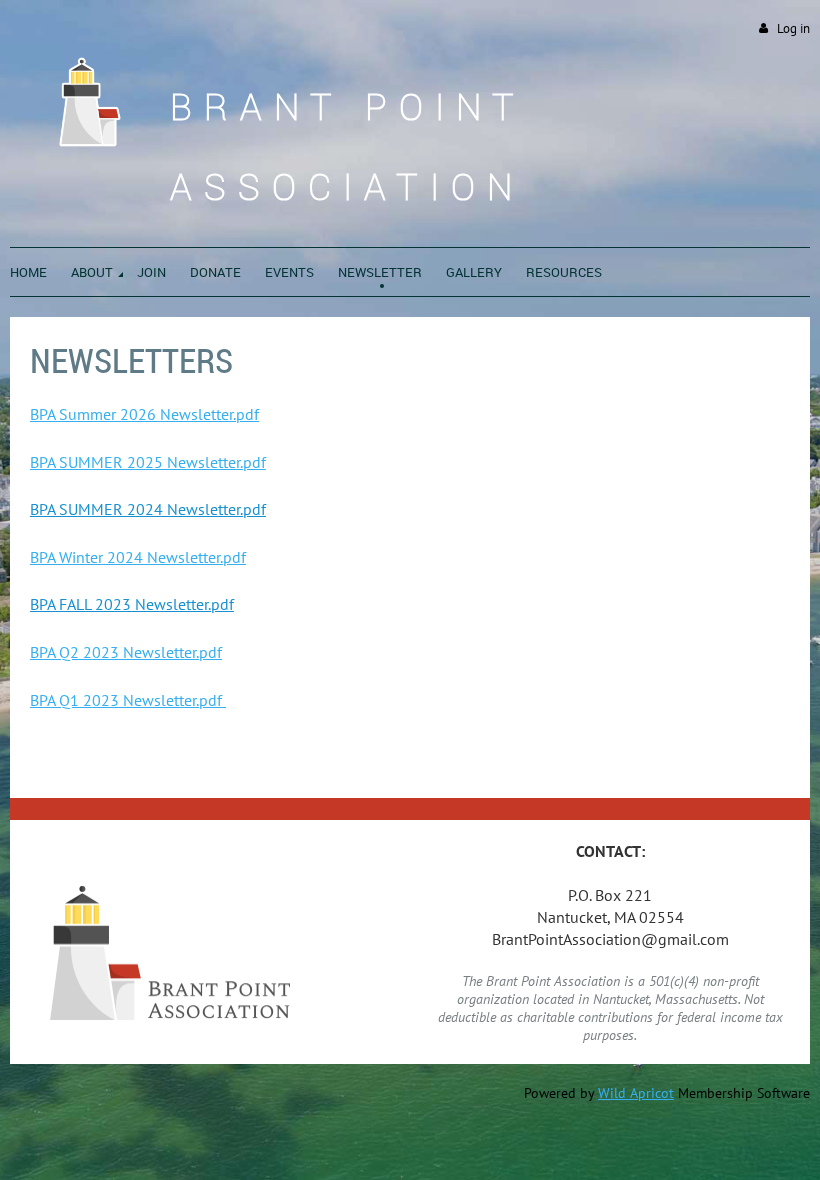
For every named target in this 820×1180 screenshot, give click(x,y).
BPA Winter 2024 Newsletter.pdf (138, 557)
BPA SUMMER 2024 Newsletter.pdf (148, 509)
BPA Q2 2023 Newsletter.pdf (126, 652)
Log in (793, 28)
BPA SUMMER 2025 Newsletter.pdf (148, 462)
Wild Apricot (636, 1093)
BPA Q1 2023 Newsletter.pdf (128, 700)
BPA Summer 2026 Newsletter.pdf (144, 414)
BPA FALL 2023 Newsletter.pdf (132, 604)
